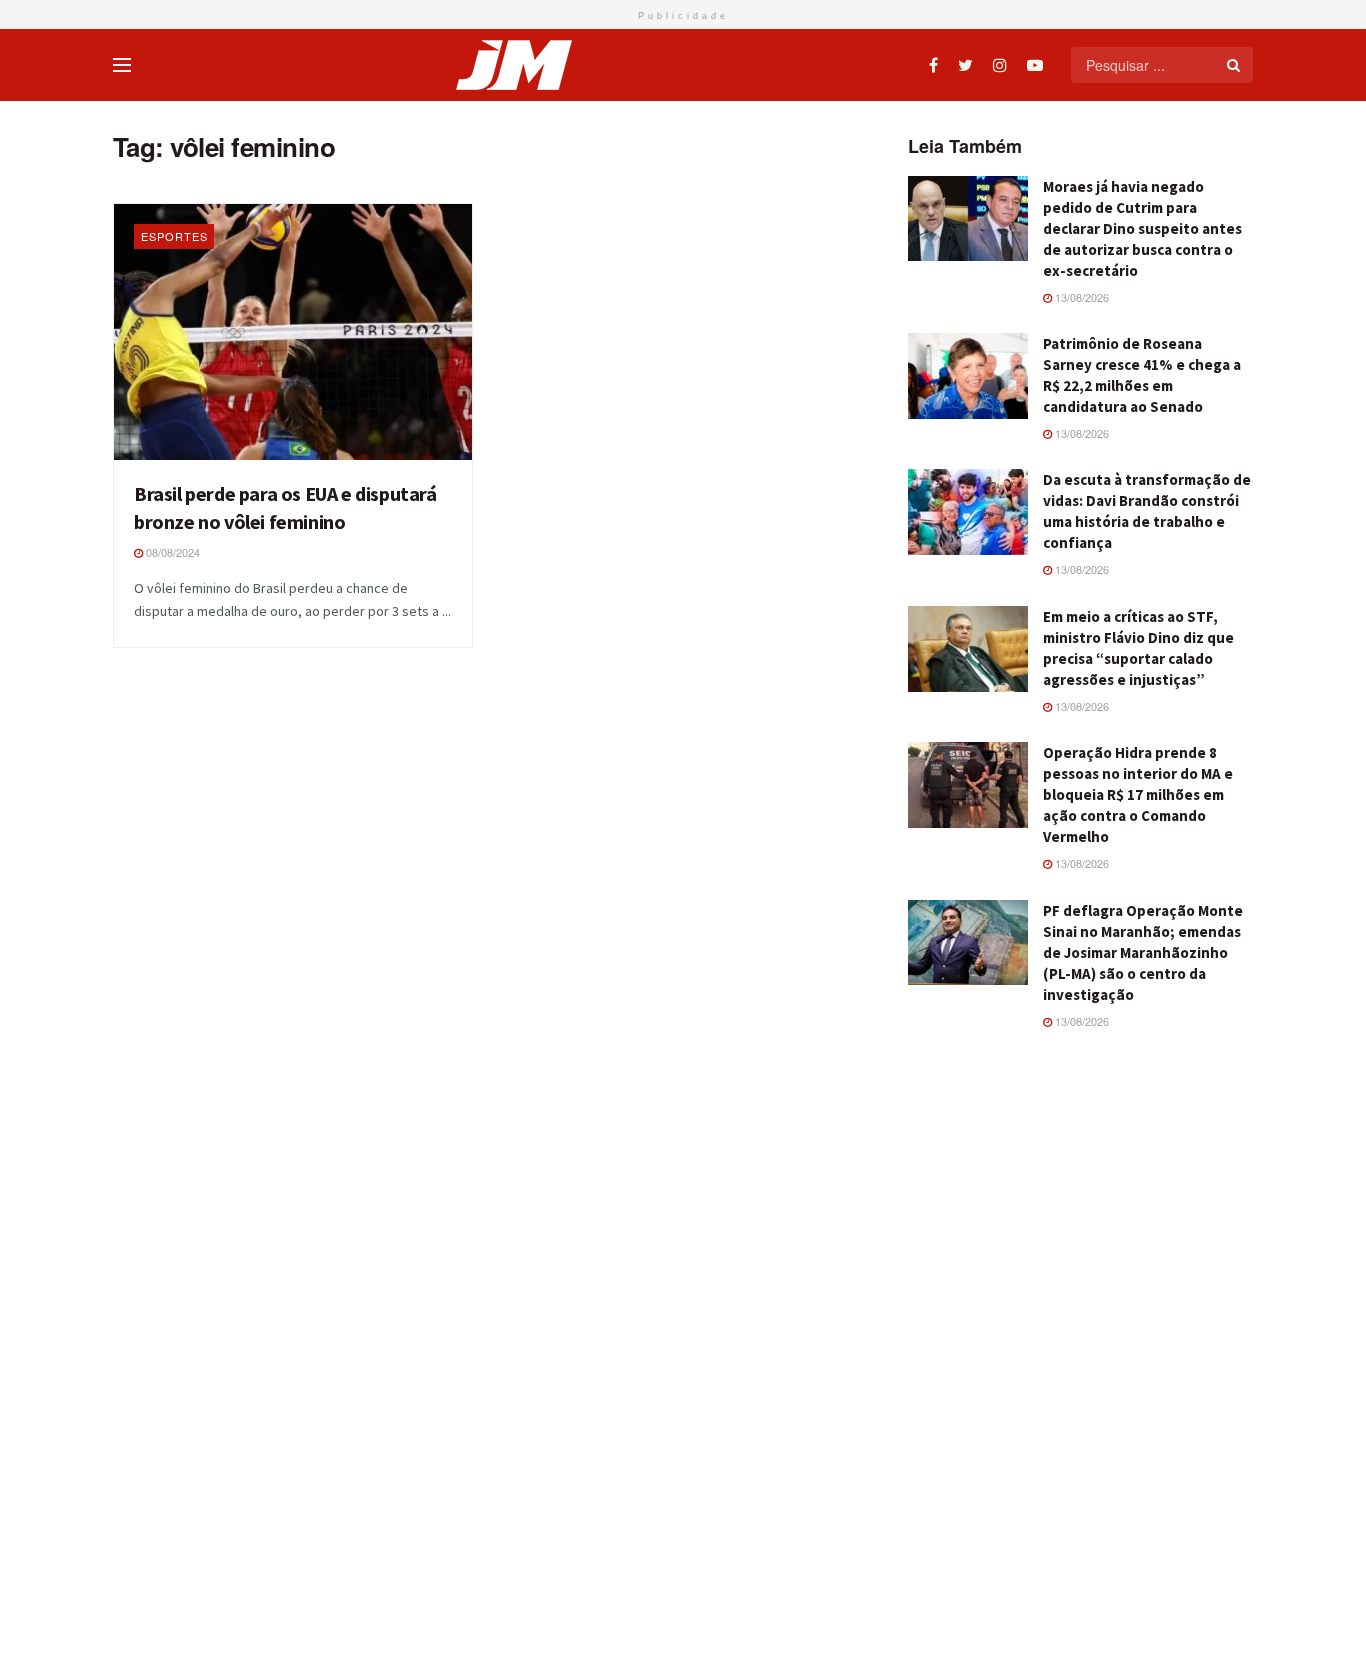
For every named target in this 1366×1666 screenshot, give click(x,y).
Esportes (174, 236)
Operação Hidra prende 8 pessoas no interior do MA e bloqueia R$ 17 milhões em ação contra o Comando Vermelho (1138, 794)
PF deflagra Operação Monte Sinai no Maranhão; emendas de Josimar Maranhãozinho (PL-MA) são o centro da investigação (1143, 952)
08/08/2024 (171, 552)
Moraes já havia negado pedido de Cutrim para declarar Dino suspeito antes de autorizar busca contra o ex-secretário (1142, 228)
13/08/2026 (1080, 297)
